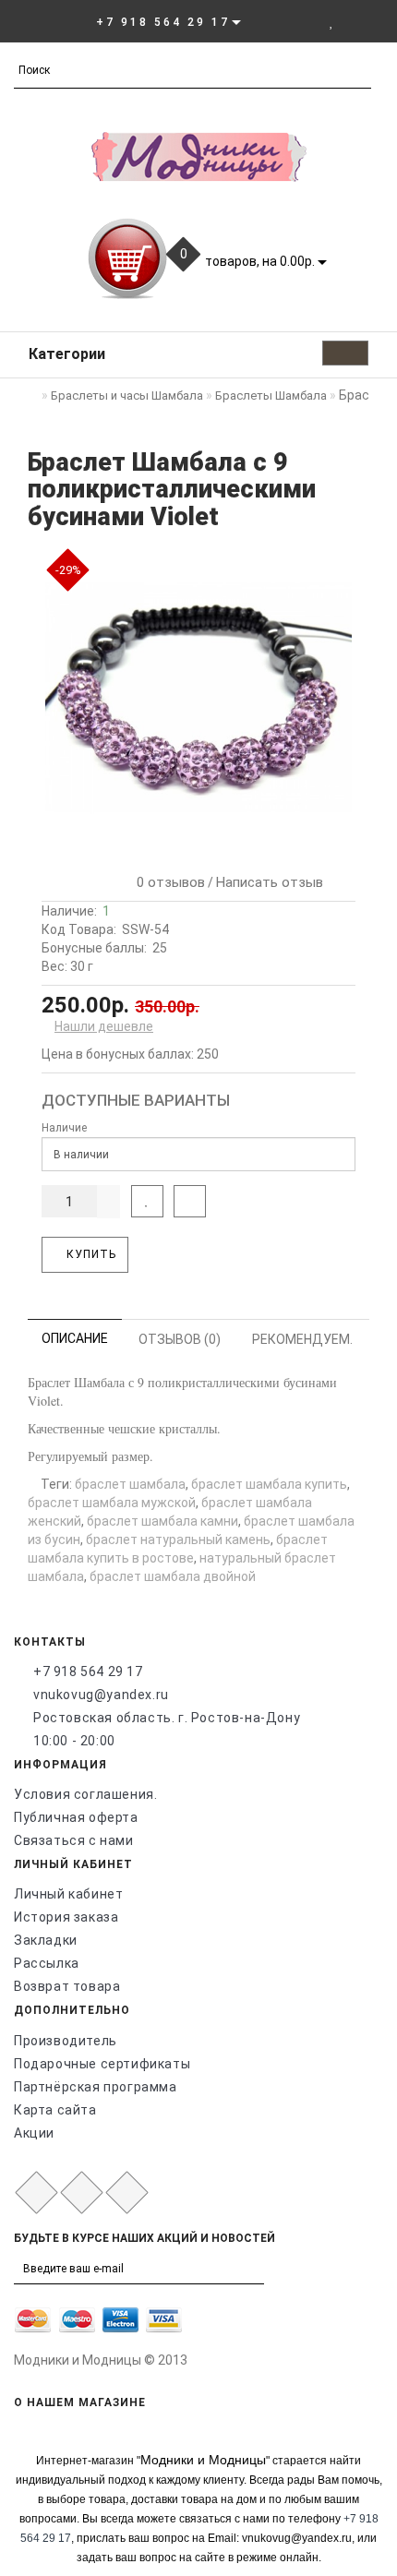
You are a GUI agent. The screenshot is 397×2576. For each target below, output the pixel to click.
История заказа (66, 1917)
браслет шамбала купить (269, 1484)
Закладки (46, 1940)
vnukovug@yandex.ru (101, 1695)
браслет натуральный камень (178, 1540)
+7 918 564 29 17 (88, 1671)
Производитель (66, 2041)
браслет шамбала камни (162, 1521)
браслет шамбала (130, 1484)
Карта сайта (55, 2110)
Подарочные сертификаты (102, 2064)
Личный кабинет (68, 1894)
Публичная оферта (76, 1817)
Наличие (64, 1128)
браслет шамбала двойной (173, 1576)
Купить (90, 1254)
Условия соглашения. (85, 1794)
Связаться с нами (74, 1840)
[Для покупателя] (373, 21)
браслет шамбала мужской (112, 1503)
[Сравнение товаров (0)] (351, 21)
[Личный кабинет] (306, 21)
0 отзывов (167, 882)
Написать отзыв (270, 882)
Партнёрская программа (96, 2087)
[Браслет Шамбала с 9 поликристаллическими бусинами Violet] (198, 698)
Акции (34, 2133)
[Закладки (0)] (332, 21)
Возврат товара (67, 1986)
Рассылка (47, 1963)
